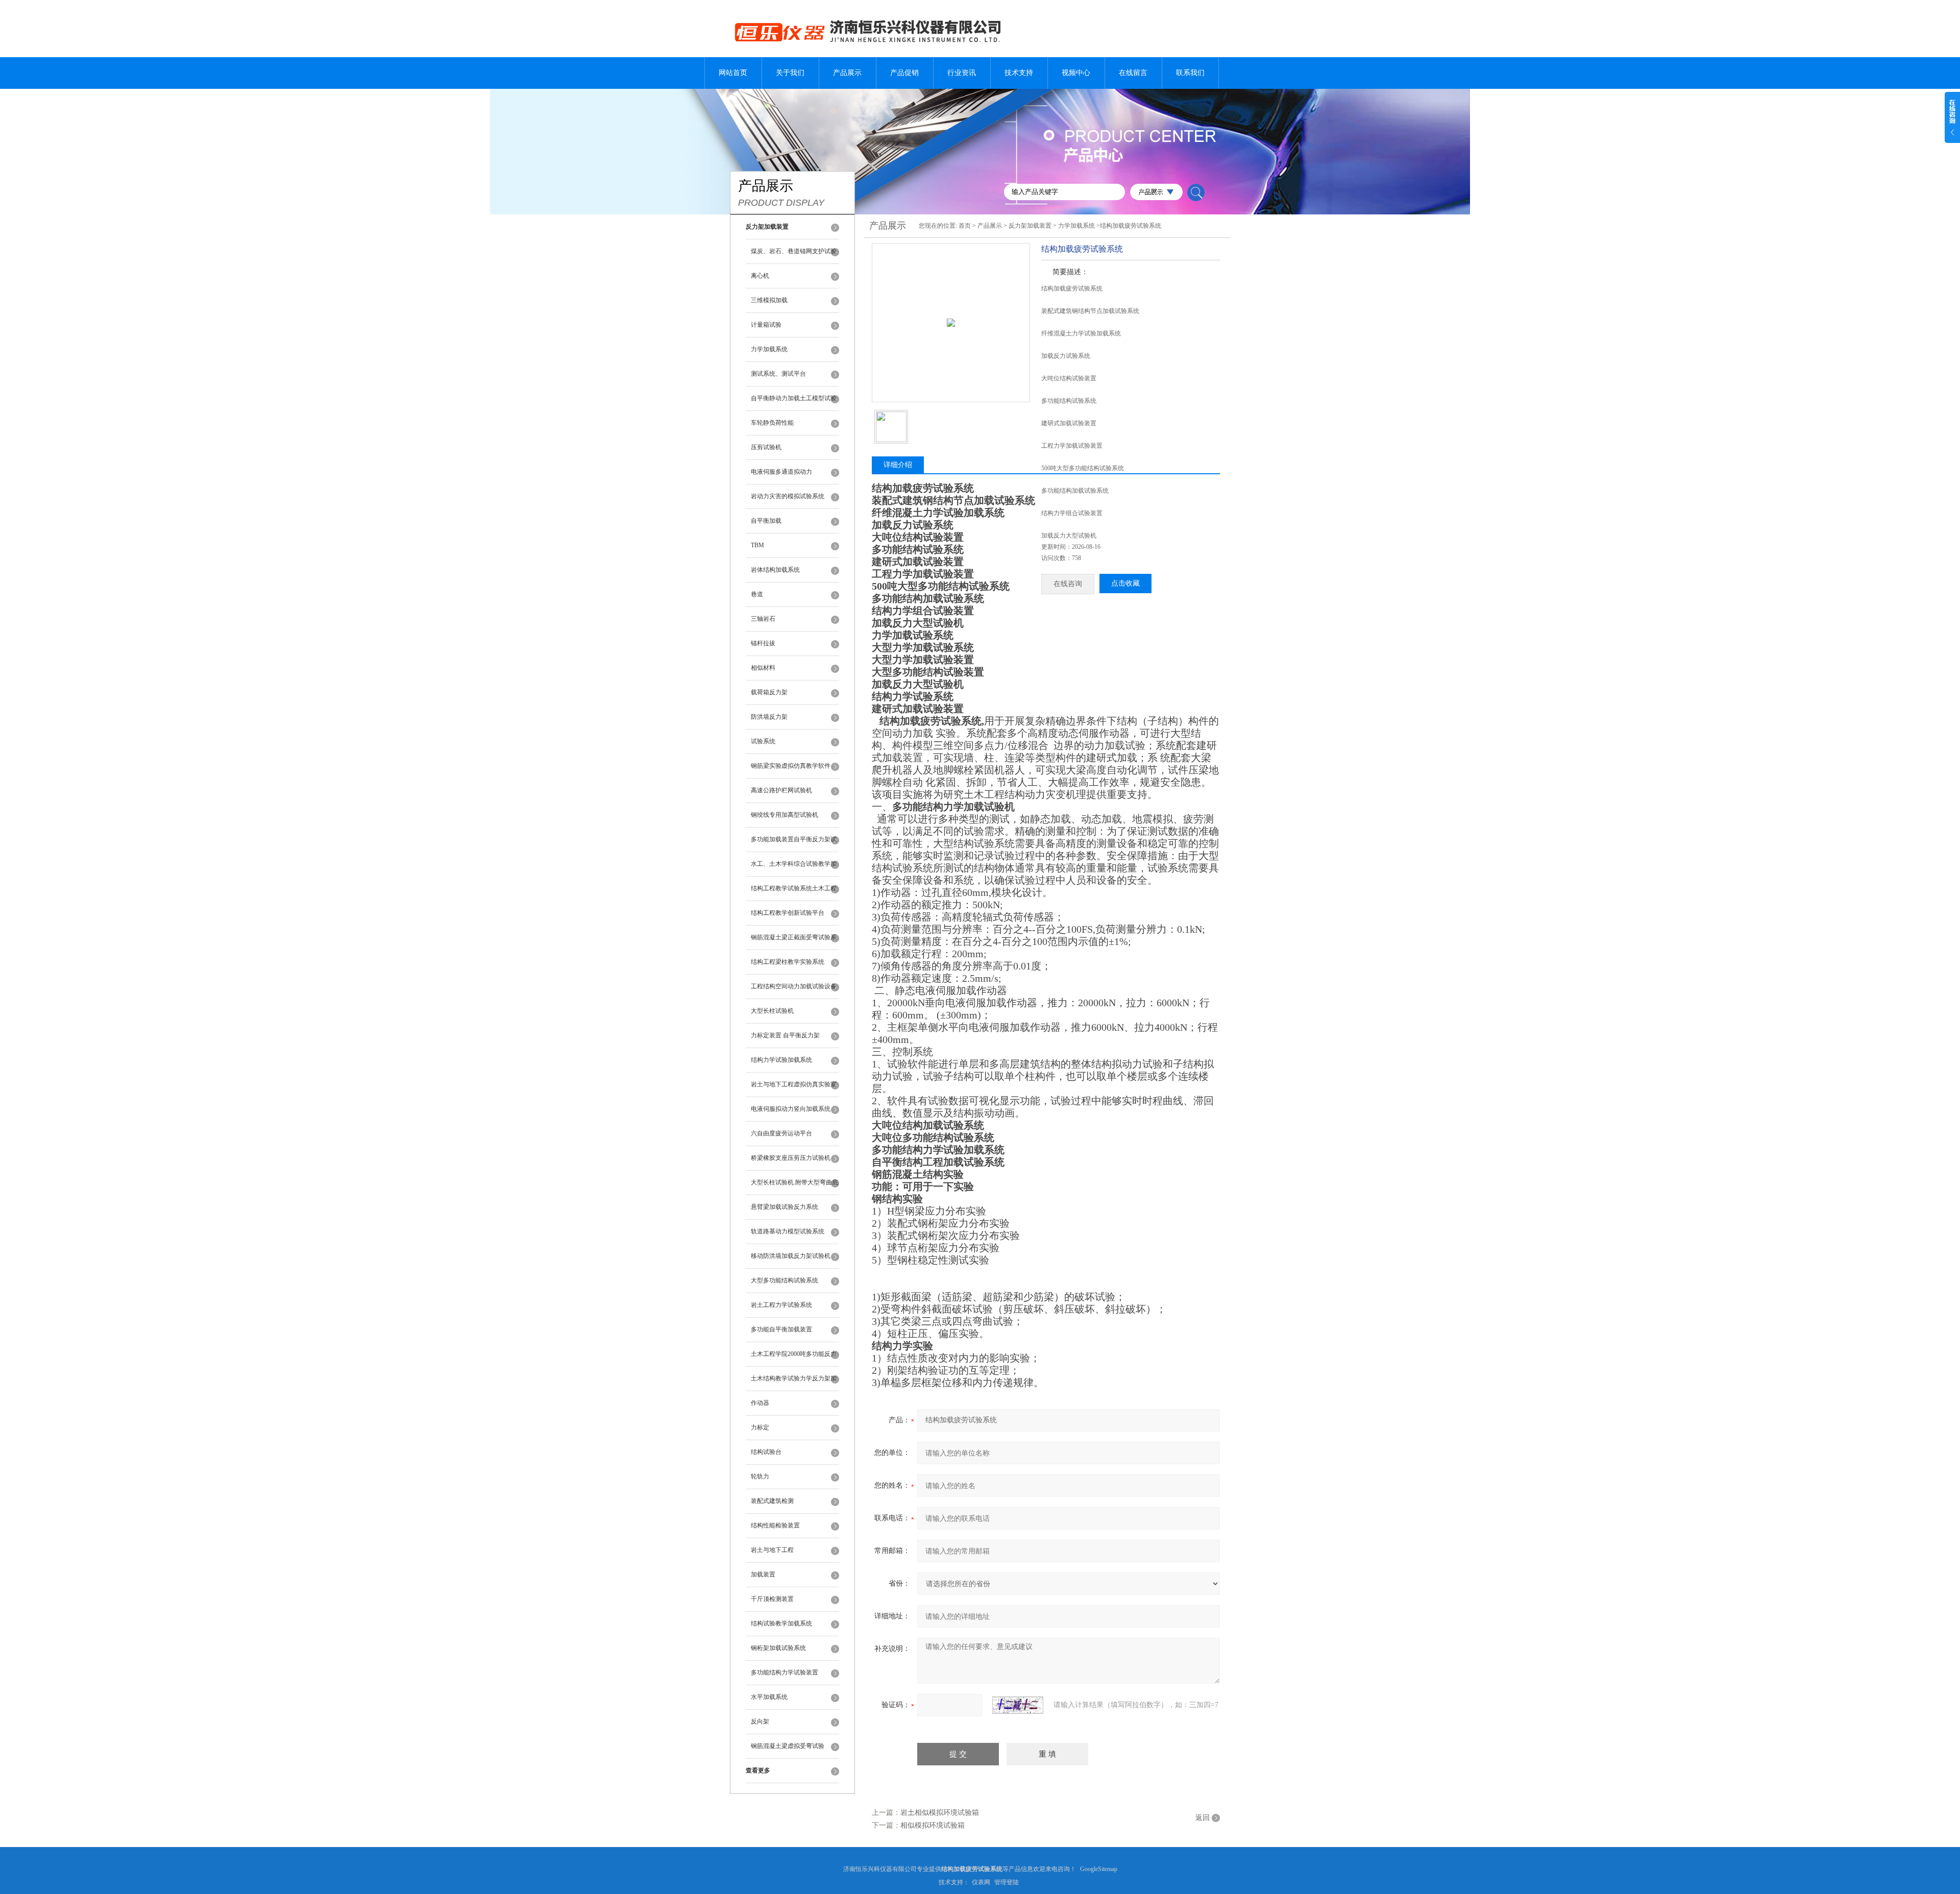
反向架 (760, 1721)
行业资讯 (962, 73)
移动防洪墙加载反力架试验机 (791, 1256)
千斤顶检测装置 (772, 1599)
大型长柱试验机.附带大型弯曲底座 (794, 1187)
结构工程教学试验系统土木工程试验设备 (794, 893)
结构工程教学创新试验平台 (788, 913)
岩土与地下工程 (772, 1550)
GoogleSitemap (1099, 1869)
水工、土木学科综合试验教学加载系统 (794, 868)
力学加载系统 (769, 349)
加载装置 (763, 1574)
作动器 (760, 1403)
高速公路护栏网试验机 (781, 790)
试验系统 (763, 741)
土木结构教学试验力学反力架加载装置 (794, 1383)
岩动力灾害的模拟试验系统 (788, 496)
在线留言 (1133, 73)
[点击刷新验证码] (1018, 1705)
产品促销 (904, 73)
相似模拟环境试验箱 (933, 1825)
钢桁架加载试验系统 (778, 1648)
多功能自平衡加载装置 (781, 1329)
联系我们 (1190, 73)
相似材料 (763, 668)
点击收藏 (1125, 583)
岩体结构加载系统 (775, 570)
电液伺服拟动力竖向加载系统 (791, 1109)
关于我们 (790, 73)
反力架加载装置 (1030, 226)
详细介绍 (898, 465)
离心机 (760, 276)
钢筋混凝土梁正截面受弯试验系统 (794, 942)
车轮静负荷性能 (772, 423)
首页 (965, 226)
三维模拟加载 (769, 300)
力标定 (760, 1427)
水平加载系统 (769, 1697)
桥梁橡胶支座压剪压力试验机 (791, 1158)
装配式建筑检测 (772, 1501)
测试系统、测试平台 (778, 374)
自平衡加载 (766, 521)
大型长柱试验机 (772, 1011)
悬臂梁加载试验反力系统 (785, 1207)
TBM (757, 545)
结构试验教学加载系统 (781, 1623)
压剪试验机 (766, 447)
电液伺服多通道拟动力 (781, 472)
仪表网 (981, 1882)
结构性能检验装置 (775, 1525)
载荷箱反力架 (769, 692)
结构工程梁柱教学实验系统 (788, 962)
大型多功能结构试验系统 (785, 1280)
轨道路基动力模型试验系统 (788, 1231)
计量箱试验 (766, 325)
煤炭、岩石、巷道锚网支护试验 (794, 251)
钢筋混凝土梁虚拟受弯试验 (788, 1746)
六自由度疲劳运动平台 (781, 1133)
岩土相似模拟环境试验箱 (940, 1813)
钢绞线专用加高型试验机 (785, 815)
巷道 (757, 594)
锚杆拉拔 (763, 643)
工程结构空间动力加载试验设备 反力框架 (794, 991)
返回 (1203, 1818)
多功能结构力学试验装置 (785, 1672)
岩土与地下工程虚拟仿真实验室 (794, 1084)
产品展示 (847, 73)
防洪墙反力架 (769, 717)
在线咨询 (1068, 584)
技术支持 (1019, 73)
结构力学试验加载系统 (781, 1060)
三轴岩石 (763, 619)
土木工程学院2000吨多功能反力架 (794, 1358)
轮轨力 (760, 1476)
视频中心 (1076, 73)
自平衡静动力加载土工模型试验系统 (794, 403)
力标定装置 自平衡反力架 (785, 1035)
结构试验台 (766, 1452)
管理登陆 (1007, 1882)
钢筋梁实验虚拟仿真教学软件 (791, 766)
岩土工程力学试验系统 (781, 1305)
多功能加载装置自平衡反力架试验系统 (794, 844)
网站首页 (733, 73)
